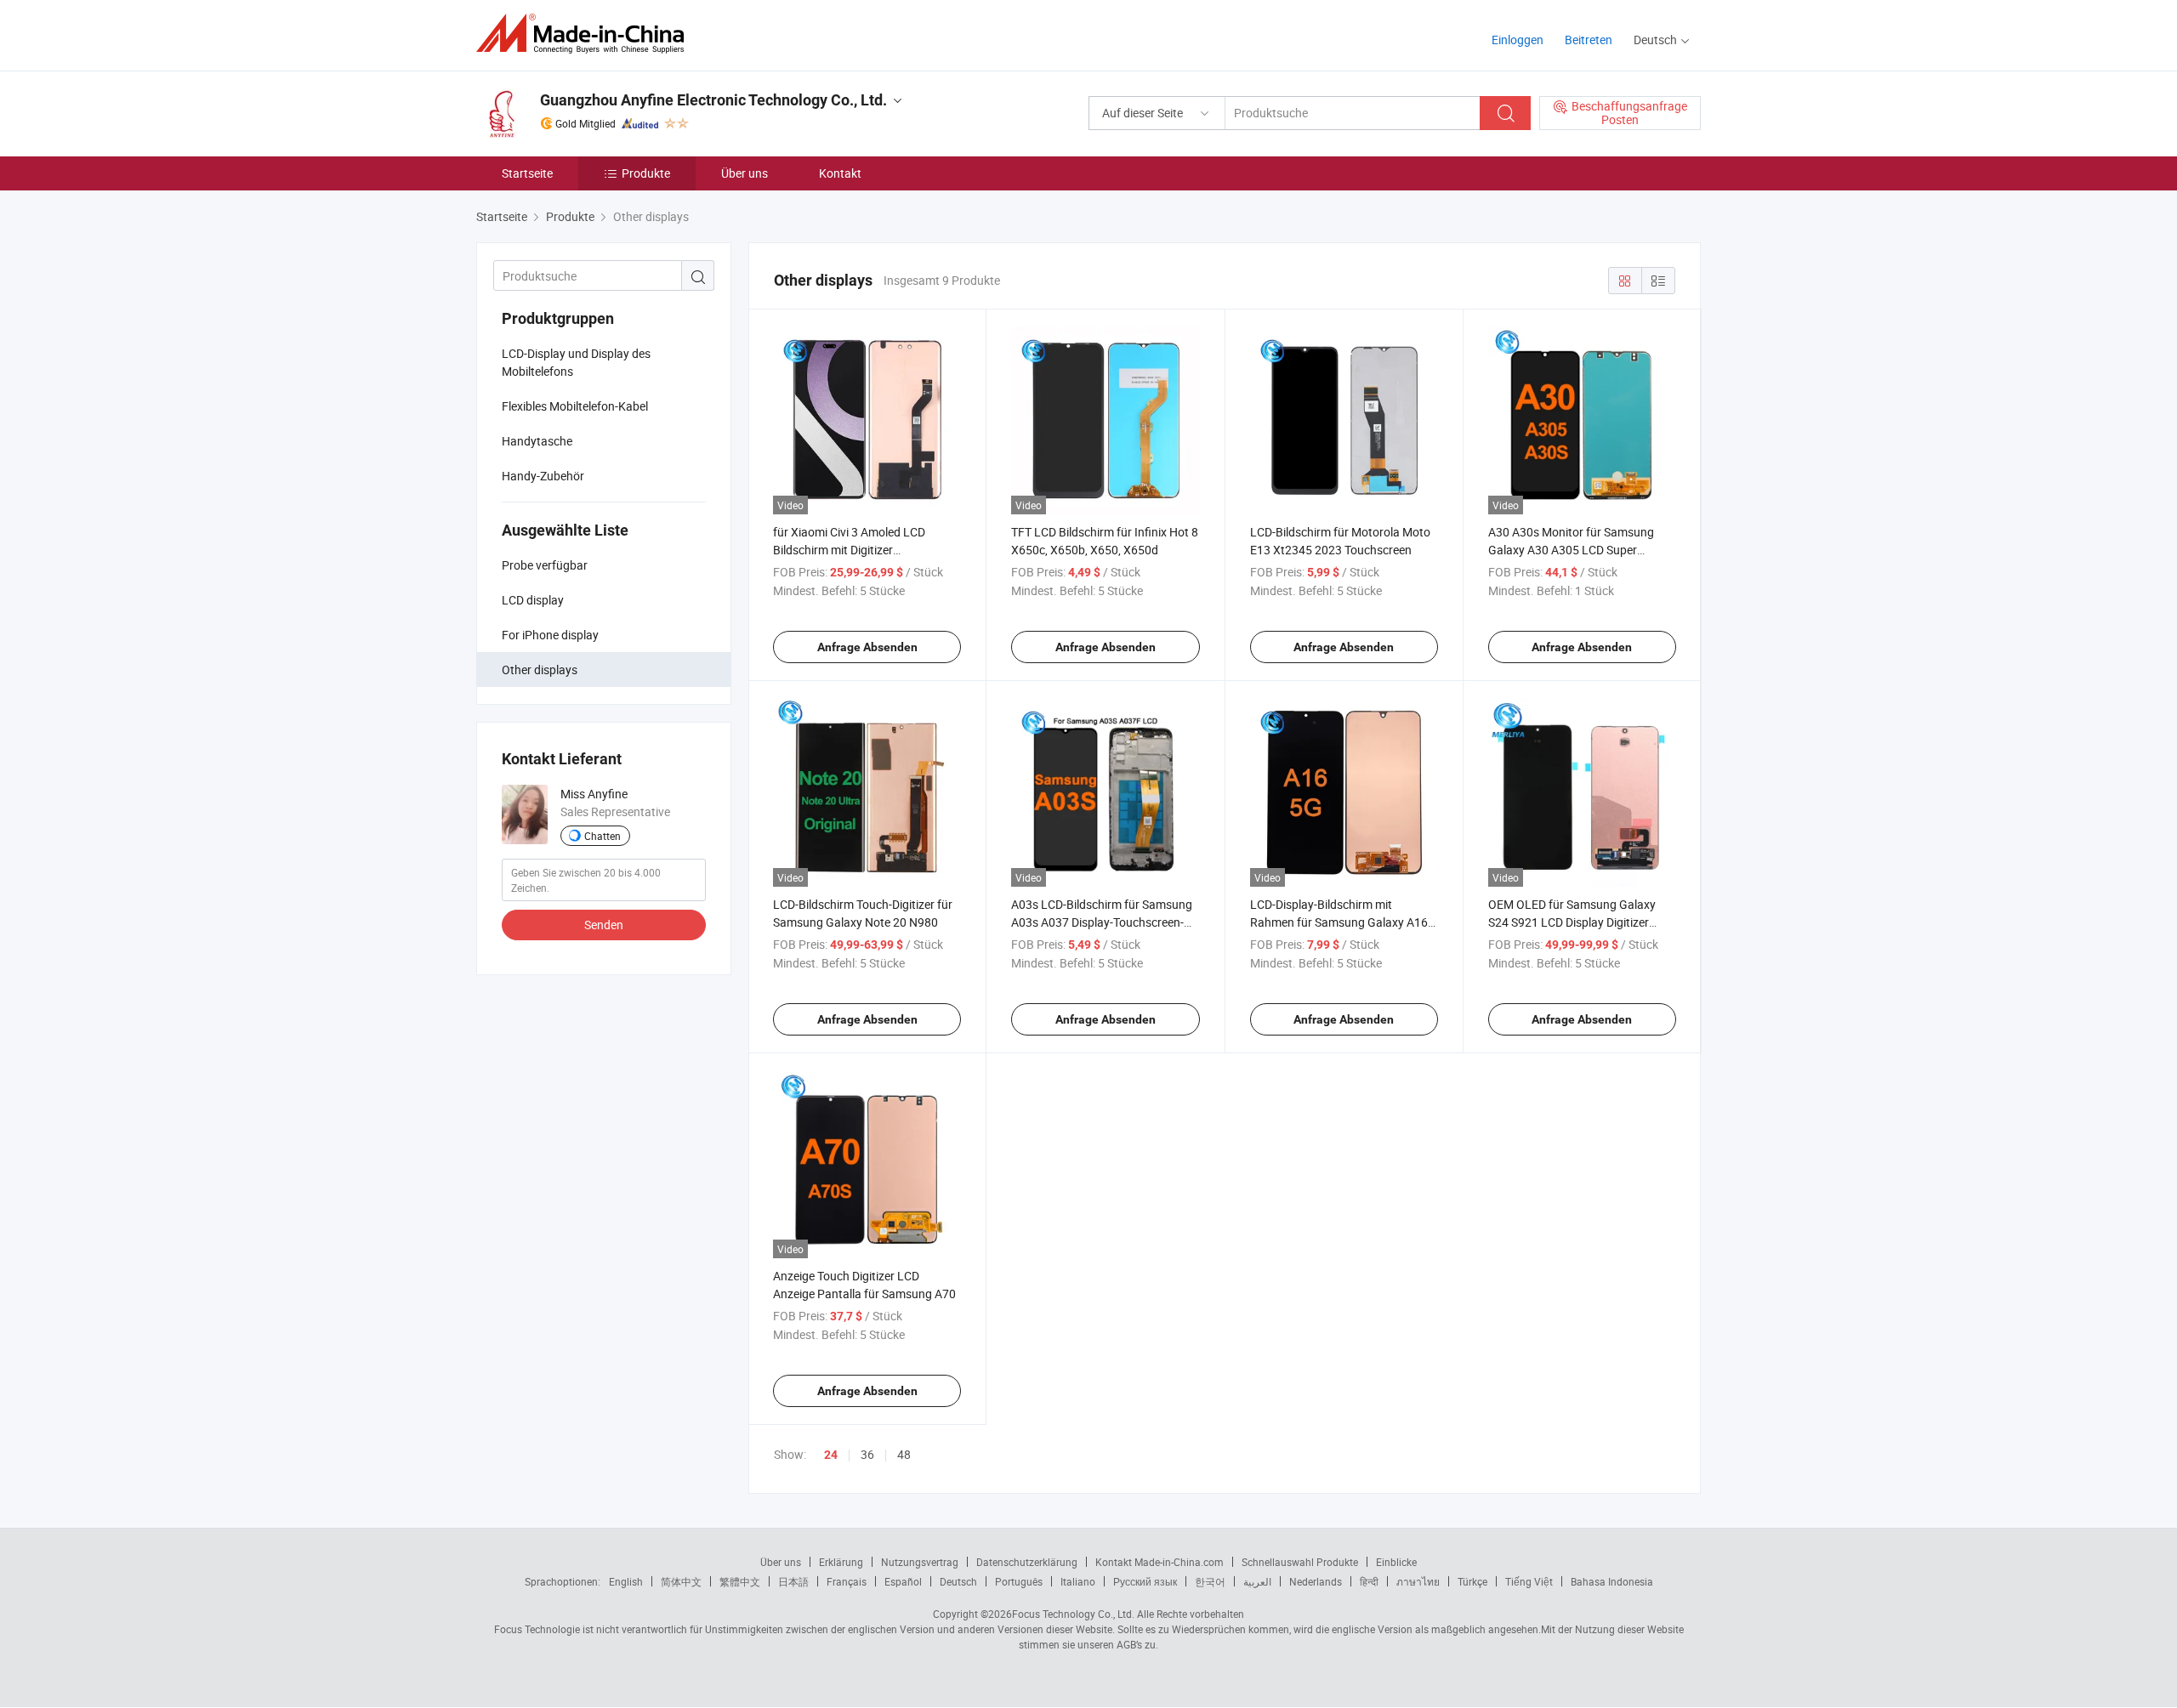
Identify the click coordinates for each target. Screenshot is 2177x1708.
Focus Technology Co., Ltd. (1073, 1614)
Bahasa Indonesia (1612, 1581)
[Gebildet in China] (585, 34)
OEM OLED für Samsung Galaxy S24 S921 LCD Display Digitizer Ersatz (1572, 922)
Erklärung (841, 1562)
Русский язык (1145, 1581)
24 (831, 1455)
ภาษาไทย (1418, 1581)
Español (903, 1581)
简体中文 (681, 1581)
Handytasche (537, 441)
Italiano (1078, 1581)
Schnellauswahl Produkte (1300, 1562)
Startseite (527, 173)
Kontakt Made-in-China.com (1160, 1562)
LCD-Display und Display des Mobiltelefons (576, 362)
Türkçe (1472, 1581)
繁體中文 (740, 1581)
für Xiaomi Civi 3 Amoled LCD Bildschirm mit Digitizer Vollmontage (849, 550)
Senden (604, 925)
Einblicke (1396, 1562)
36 (867, 1454)
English (626, 1581)
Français (847, 1581)
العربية (1257, 1581)
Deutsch (958, 1581)
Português (1019, 1581)
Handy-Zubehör (543, 476)
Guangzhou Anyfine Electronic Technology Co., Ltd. (713, 100)
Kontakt (840, 173)
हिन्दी (1369, 1581)
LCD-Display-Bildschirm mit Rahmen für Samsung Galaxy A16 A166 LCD (1339, 922)
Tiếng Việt (1529, 1581)
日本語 (793, 1581)
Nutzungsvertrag (920, 1562)
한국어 (1210, 1581)
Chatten (603, 836)
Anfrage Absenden (867, 647)
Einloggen (1518, 40)
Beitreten (1589, 40)
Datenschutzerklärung (1027, 1562)
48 (904, 1454)
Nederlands (1316, 1581)
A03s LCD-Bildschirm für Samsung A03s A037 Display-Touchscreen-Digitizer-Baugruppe (1102, 922)
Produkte (646, 173)
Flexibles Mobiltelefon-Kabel (575, 406)
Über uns (745, 173)
